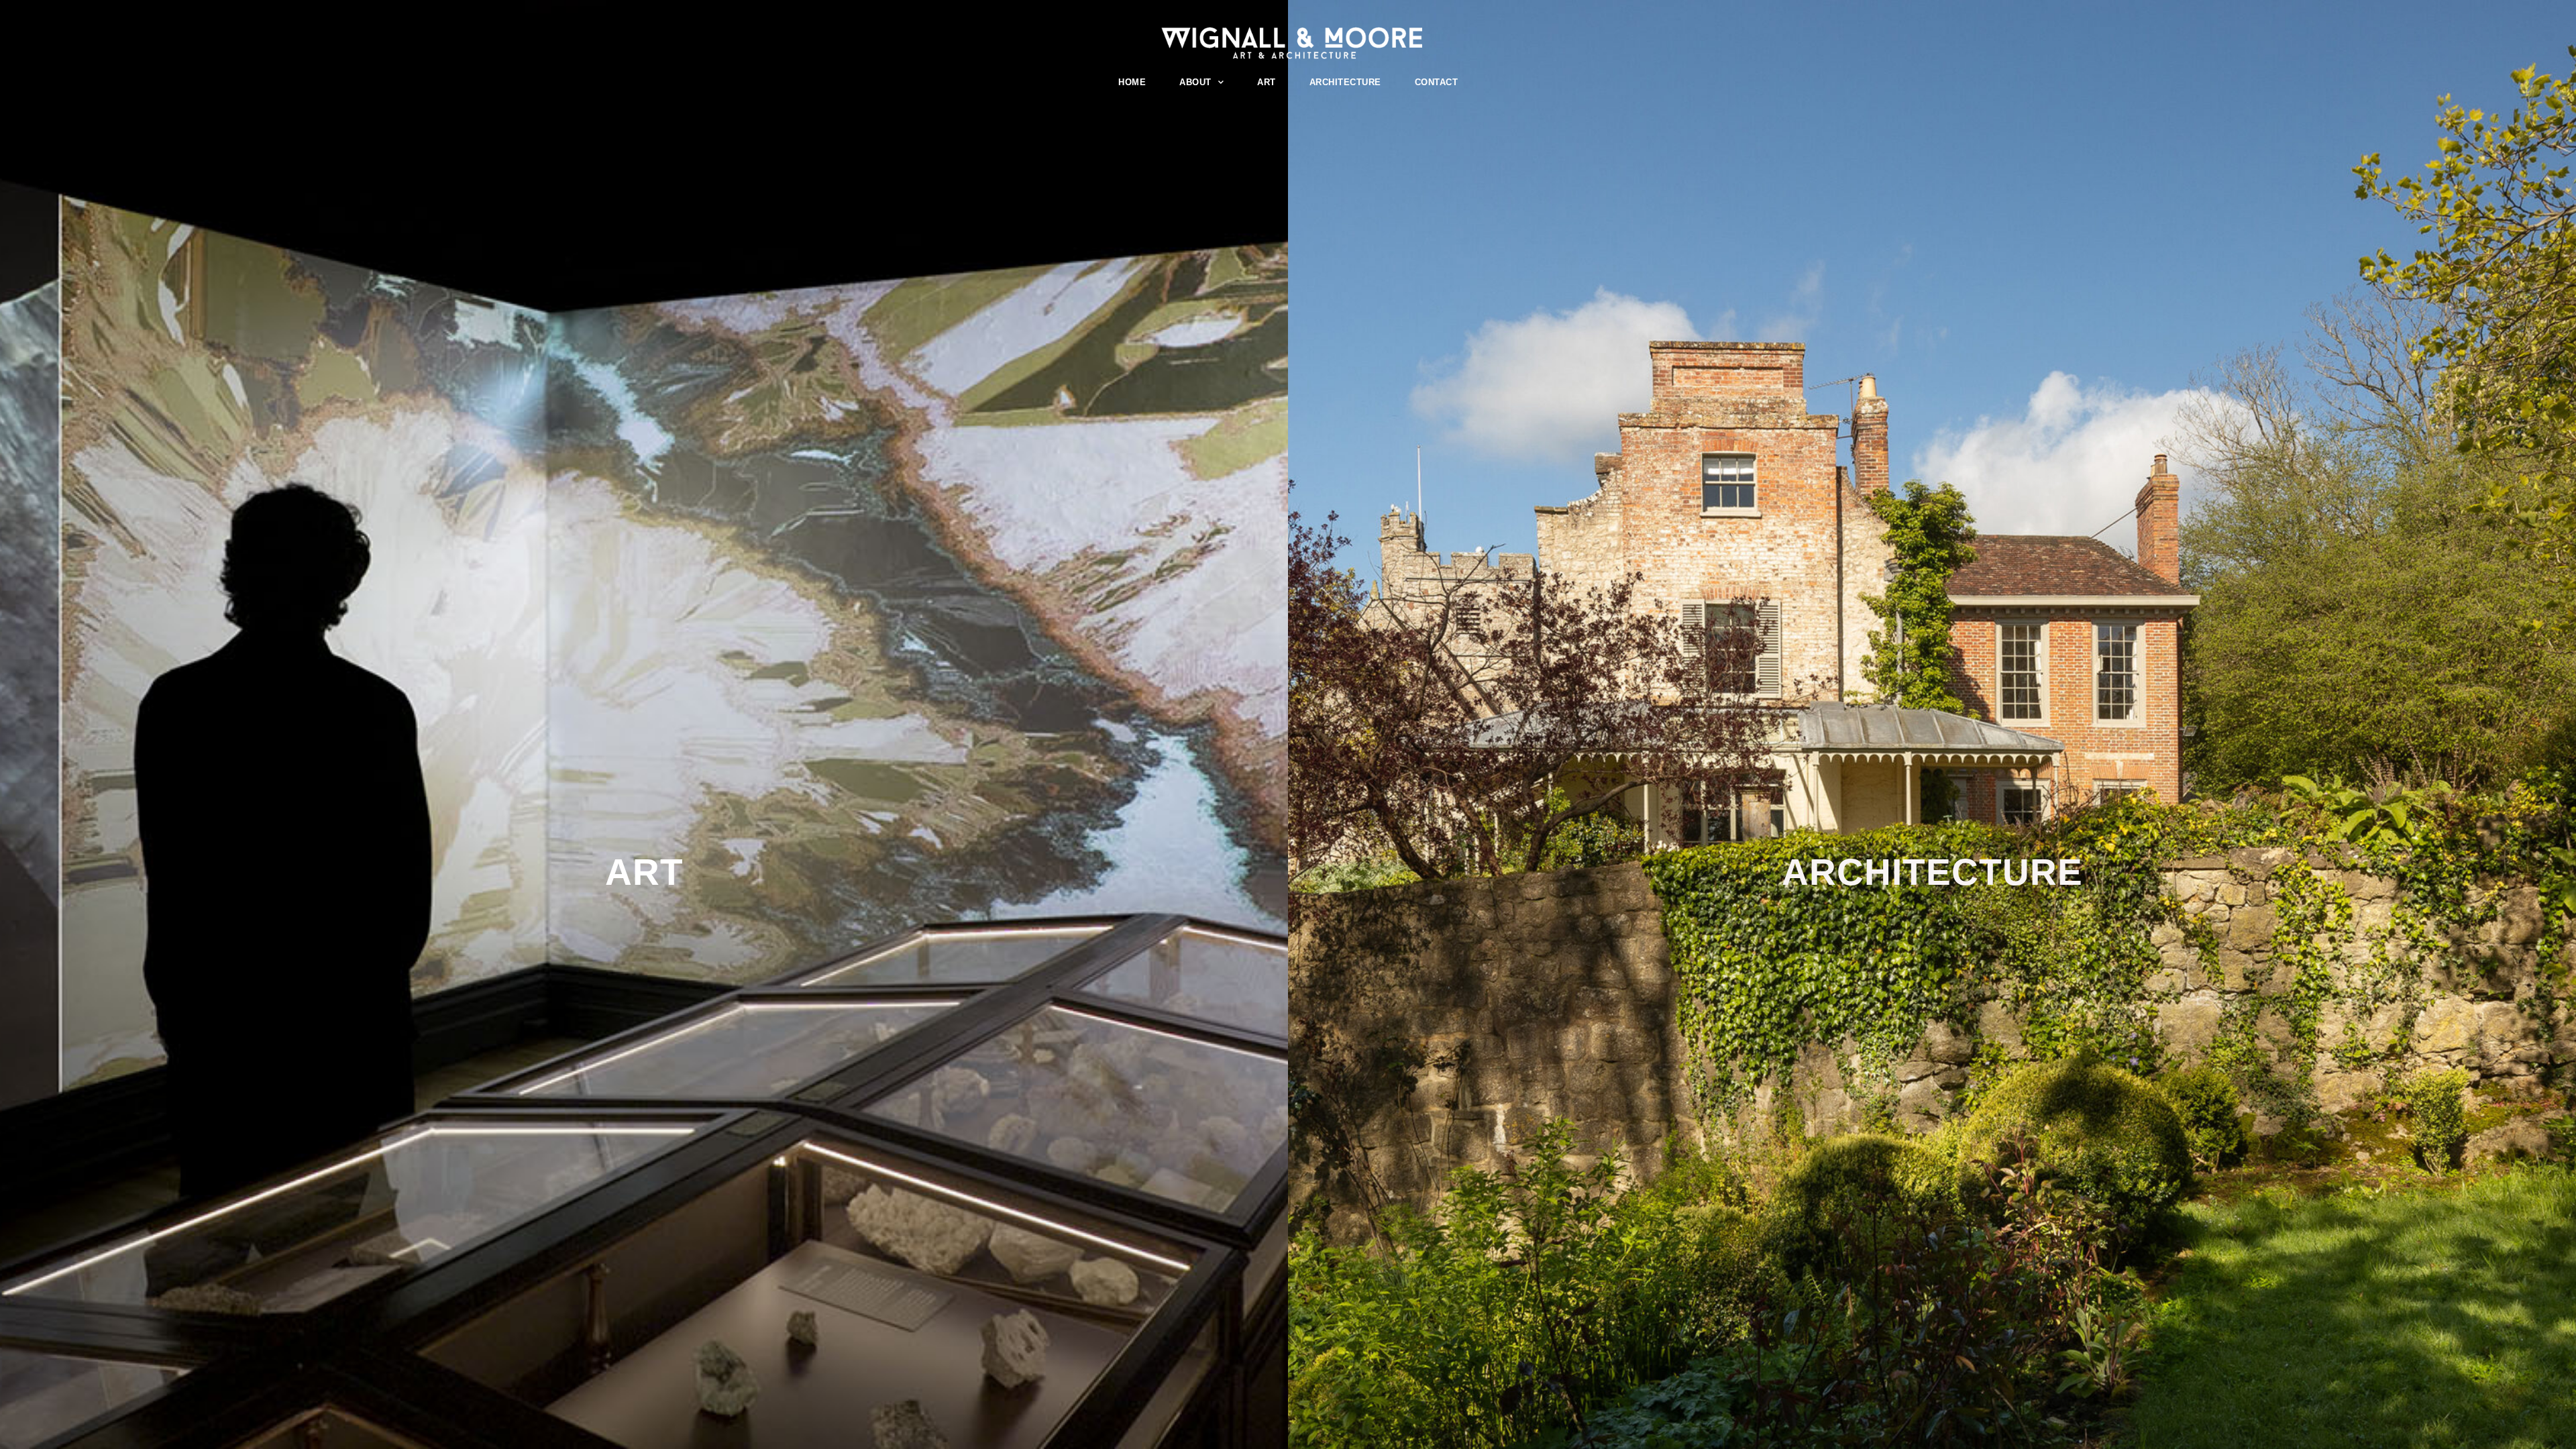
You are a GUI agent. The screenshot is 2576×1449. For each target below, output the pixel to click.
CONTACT (1437, 82)
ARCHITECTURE (1345, 82)
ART (1267, 82)
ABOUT (1195, 82)
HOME (1132, 82)
